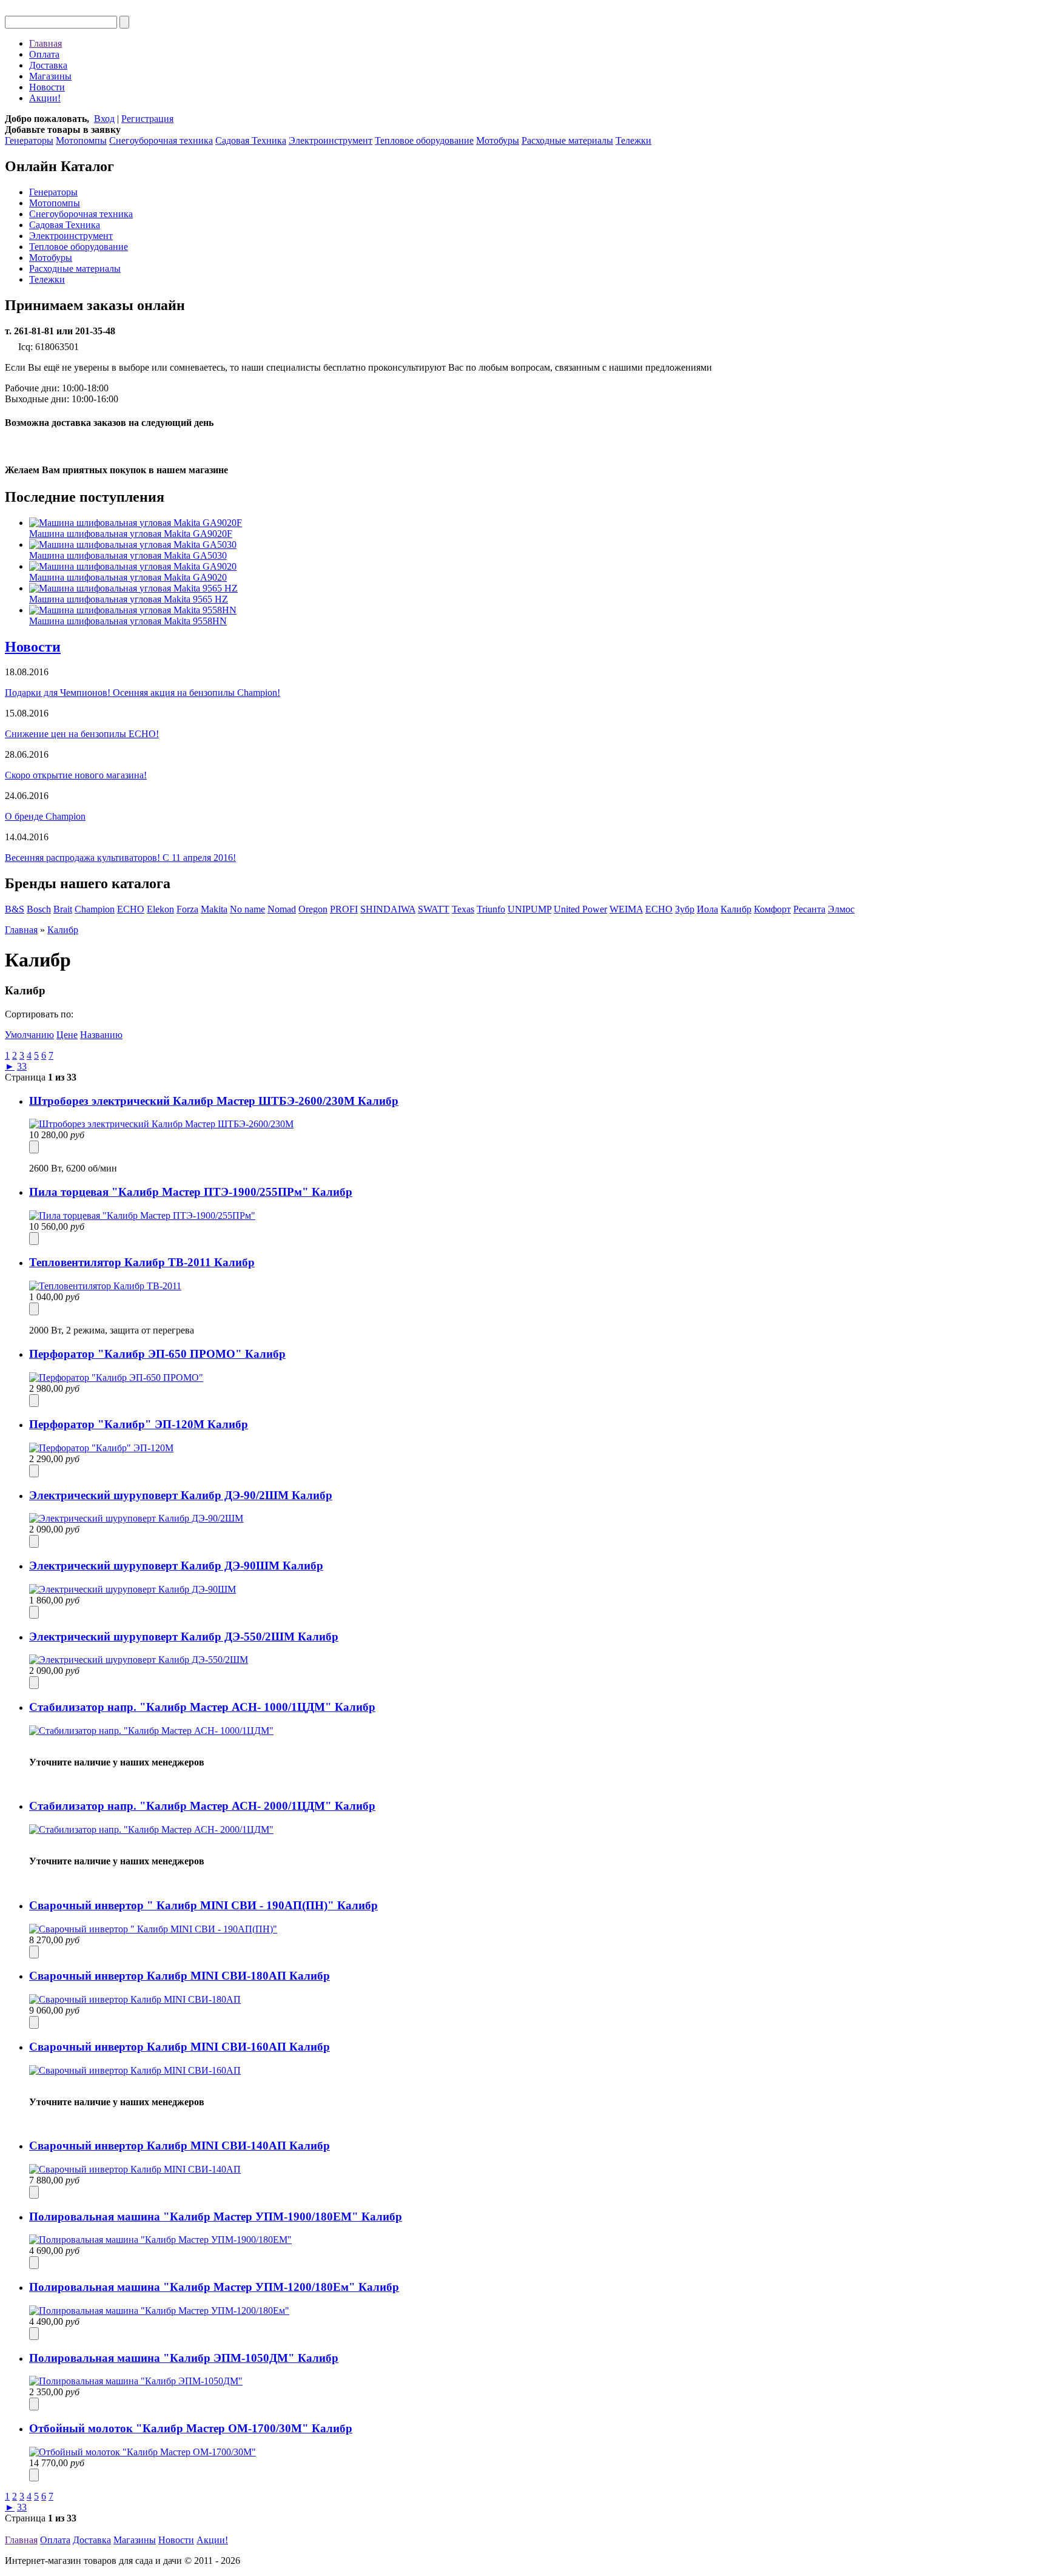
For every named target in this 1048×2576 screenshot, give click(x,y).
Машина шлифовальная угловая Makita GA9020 (128, 577)
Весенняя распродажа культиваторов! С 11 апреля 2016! (120, 858)
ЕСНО (659, 909)
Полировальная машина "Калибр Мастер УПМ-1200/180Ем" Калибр (214, 2287)
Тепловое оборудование (424, 140)
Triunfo (491, 909)
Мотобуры (498, 140)
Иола (707, 909)
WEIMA (626, 909)
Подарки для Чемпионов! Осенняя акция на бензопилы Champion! (143, 693)
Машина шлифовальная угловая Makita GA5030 (128, 555)
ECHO (131, 909)
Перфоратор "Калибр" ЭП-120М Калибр (139, 1424)
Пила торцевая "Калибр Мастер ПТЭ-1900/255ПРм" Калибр (191, 1192)
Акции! (45, 98)
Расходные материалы (567, 140)
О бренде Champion (45, 816)
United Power (580, 909)
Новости (47, 87)
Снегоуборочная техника (161, 140)
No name (247, 909)
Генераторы (29, 140)
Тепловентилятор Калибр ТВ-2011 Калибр (142, 1262)
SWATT (434, 909)
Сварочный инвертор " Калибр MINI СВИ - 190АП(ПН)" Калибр (203, 1905)
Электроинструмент (331, 140)
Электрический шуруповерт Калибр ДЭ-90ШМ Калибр (176, 1566)
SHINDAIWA (388, 909)
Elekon (160, 909)
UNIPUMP (529, 909)
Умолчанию (29, 1035)
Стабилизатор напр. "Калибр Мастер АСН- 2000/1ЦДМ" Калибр (202, 1806)
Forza (187, 909)
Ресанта (809, 909)
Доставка (48, 65)
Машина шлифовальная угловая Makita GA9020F (131, 534)
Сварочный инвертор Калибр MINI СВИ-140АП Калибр (180, 2146)
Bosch (39, 909)
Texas (463, 909)
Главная (45, 43)
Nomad (282, 909)
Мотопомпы (81, 140)
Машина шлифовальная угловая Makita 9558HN (128, 621)
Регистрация (147, 119)
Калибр (736, 909)
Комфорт (772, 909)
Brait (63, 909)
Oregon (313, 909)
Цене (67, 1035)
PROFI (344, 909)
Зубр (685, 909)
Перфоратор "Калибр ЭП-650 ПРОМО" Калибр (157, 1354)
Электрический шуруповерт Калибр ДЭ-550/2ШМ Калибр (184, 1637)
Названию (101, 1035)
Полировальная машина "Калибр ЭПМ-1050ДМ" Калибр (184, 2358)
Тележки (633, 140)
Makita (214, 909)
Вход (104, 119)
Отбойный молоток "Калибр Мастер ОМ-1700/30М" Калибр (191, 2428)
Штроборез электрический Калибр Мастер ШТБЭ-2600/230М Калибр (214, 1101)
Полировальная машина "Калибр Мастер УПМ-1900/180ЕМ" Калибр (216, 2217)
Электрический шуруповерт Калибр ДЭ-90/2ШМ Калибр (181, 1495)
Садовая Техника (251, 140)
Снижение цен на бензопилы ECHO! (82, 734)
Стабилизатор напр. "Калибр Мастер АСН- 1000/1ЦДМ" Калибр (202, 1707)
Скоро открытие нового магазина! (76, 775)
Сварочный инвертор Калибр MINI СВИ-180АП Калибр (180, 1976)
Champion (95, 909)
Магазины (50, 76)
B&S (15, 909)
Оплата (44, 54)
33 (22, 1066)
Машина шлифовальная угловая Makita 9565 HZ (129, 599)
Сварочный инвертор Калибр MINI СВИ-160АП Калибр (180, 2047)
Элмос (841, 909)
